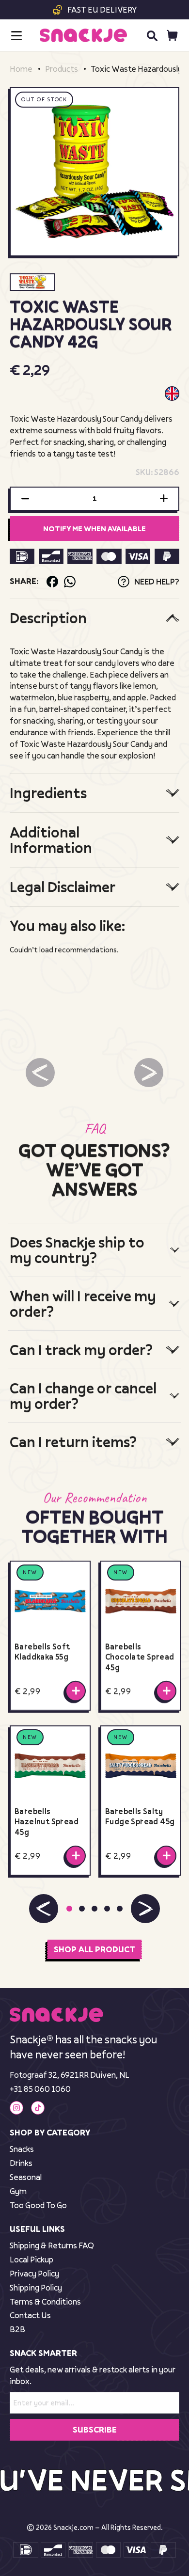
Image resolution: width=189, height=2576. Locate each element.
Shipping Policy (36, 2287)
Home (21, 69)
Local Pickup (31, 2259)
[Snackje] (83, 35)
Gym (18, 2191)
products (62, 69)
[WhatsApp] (70, 582)
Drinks (21, 2163)
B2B (17, 2329)
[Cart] (172, 36)
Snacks (22, 2149)
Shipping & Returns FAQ (52, 2245)
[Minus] (25, 499)
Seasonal (26, 2177)
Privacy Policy (34, 2273)
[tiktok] (38, 2108)
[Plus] (164, 499)
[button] (44, 1909)
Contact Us (30, 2315)
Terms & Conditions (45, 2301)
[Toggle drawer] (16, 36)
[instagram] (16, 2108)
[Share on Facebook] (52, 582)
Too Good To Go (38, 2205)
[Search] (152, 35)
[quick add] (76, 1691)
